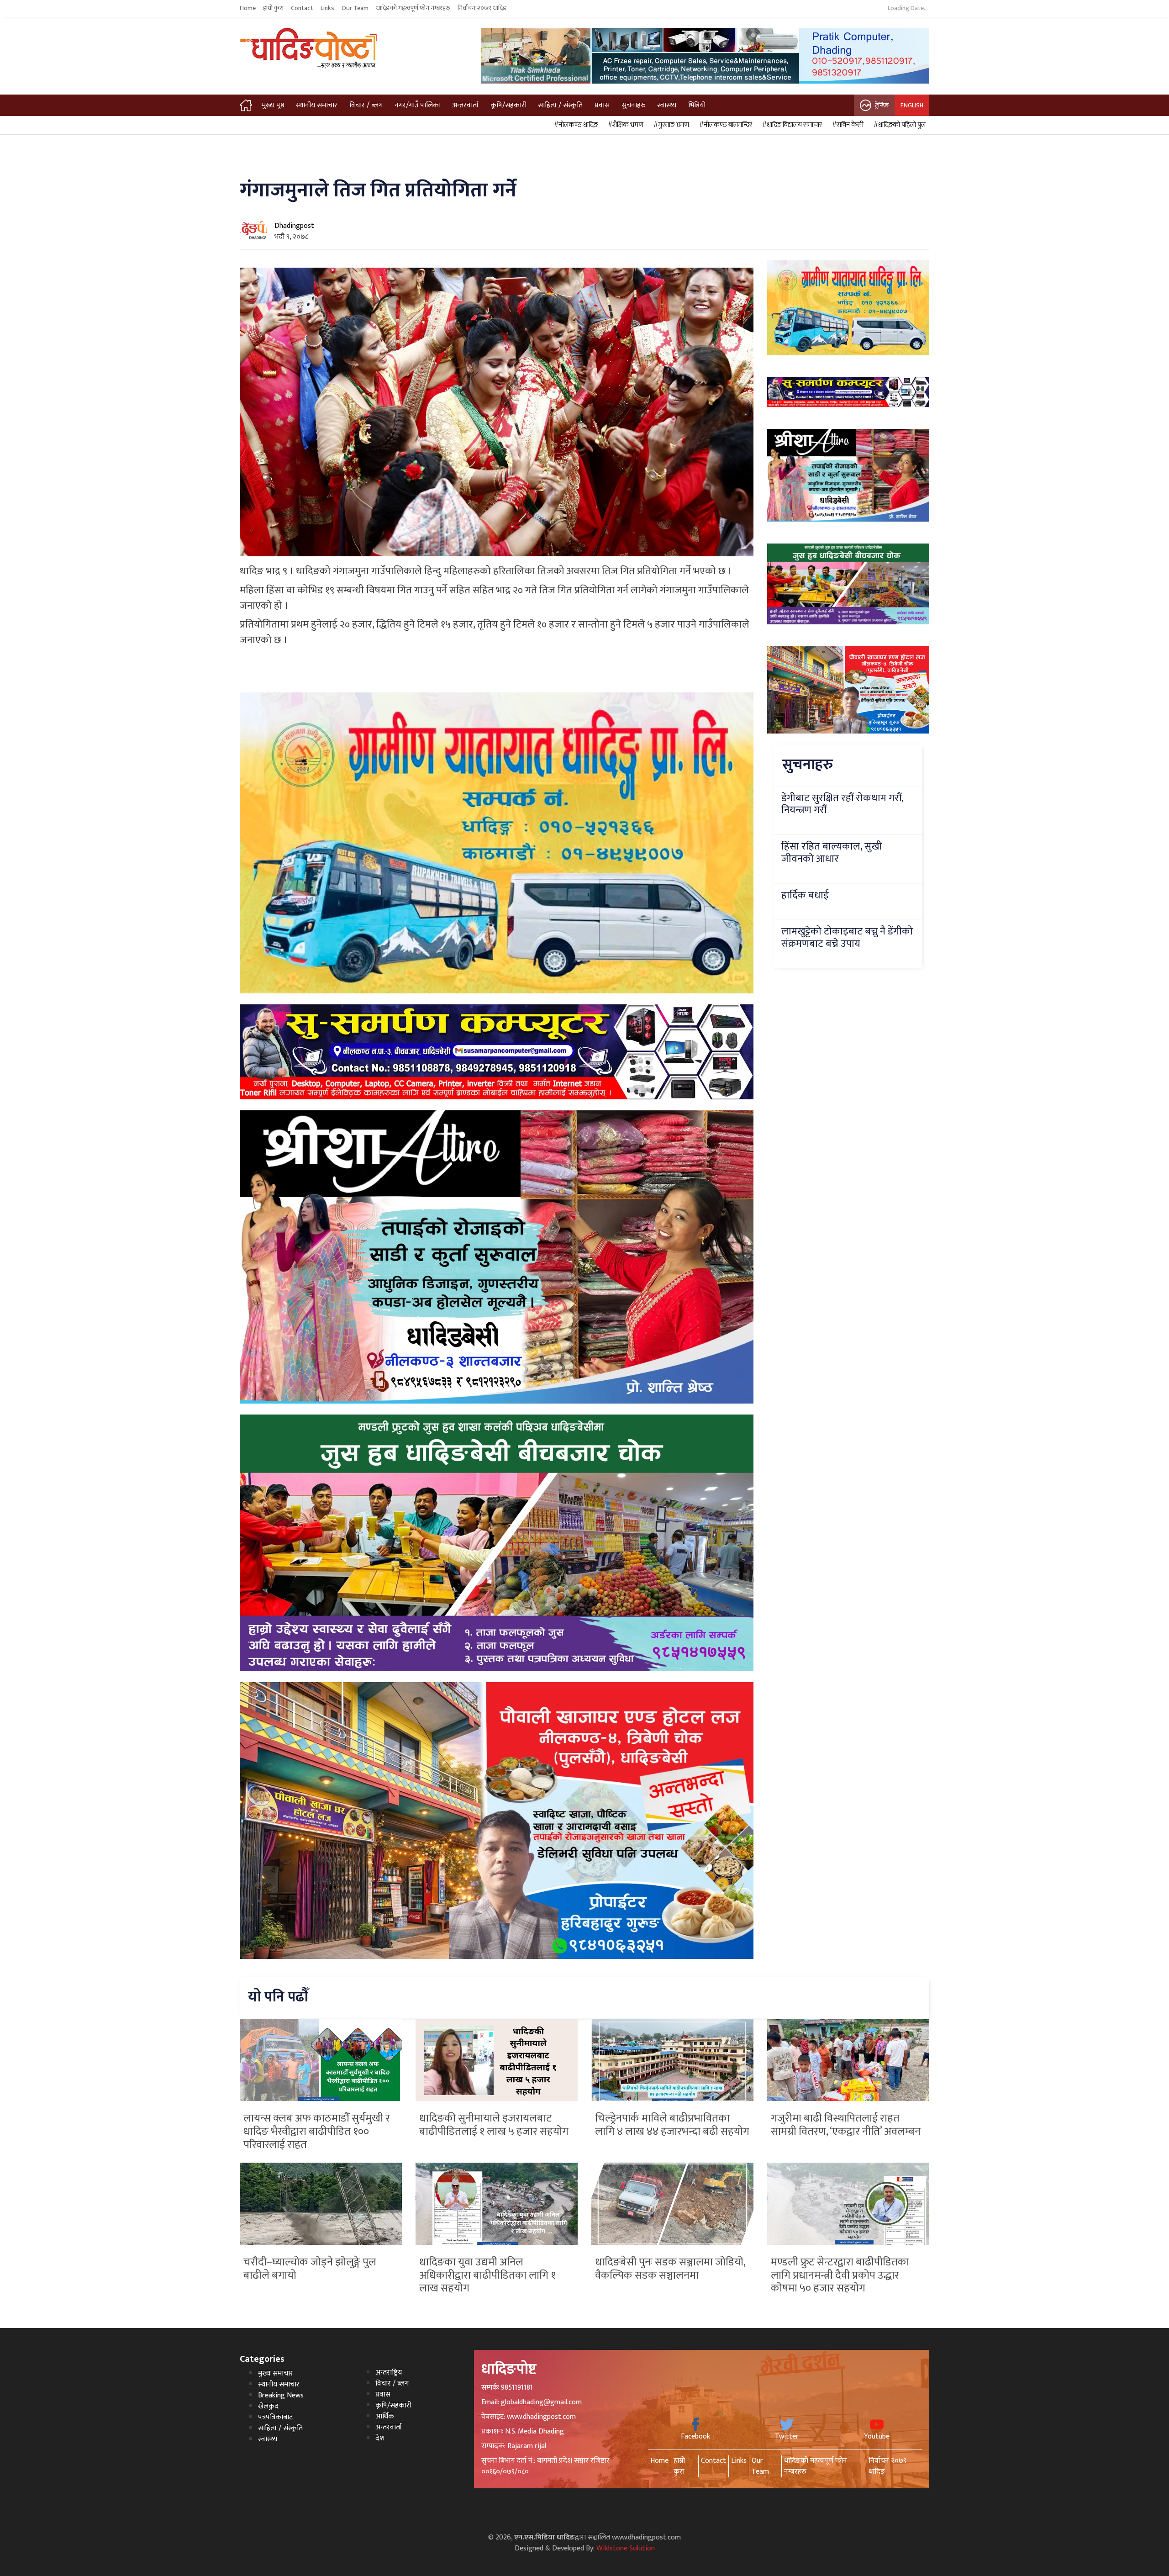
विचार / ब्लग (366, 105)
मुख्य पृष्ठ (273, 105)
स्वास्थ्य (667, 105)
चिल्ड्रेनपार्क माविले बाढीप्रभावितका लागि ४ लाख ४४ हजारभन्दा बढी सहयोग (672, 2125)
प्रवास (602, 105)
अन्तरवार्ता (465, 105)
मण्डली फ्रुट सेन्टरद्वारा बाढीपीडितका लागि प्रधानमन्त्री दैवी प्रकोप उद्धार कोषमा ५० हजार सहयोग (840, 2275)
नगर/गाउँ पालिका (418, 105)
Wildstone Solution (626, 2548)
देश (380, 2438)
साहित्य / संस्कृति (560, 105)
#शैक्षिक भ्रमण (624, 125)
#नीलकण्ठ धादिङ (574, 125)
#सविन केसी (846, 125)
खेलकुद (268, 2406)
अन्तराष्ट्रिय (389, 2373)
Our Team (355, 8)
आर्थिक (385, 2416)
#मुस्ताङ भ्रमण (670, 125)
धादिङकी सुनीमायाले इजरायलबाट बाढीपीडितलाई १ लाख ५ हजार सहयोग (494, 2125)
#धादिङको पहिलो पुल (898, 125)
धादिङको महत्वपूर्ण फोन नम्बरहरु (413, 8)
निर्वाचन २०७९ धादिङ (482, 8)
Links (327, 8)
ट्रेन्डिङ (882, 105)
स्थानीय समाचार (317, 105)
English (912, 105)
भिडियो (697, 105)
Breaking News (281, 2395)
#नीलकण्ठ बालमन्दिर (724, 125)
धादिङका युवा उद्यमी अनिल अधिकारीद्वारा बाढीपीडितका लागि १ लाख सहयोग (487, 2275)
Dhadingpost (294, 226)
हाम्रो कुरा (273, 8)
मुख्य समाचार (276, 2373)
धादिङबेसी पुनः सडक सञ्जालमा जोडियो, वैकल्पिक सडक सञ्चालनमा (670, 2269)
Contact (302, 8)
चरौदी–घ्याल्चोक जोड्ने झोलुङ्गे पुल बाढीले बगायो (310, 2269)
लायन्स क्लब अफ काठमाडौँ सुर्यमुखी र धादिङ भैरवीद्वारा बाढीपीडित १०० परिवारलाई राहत (317, 2132)
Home (248, 8)
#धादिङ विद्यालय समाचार (791, 125)
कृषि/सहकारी (508, 105)
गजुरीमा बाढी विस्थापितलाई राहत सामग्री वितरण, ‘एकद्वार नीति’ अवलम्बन (846, 2125)
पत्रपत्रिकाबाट (275, 2417)
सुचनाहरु (634, 105)
